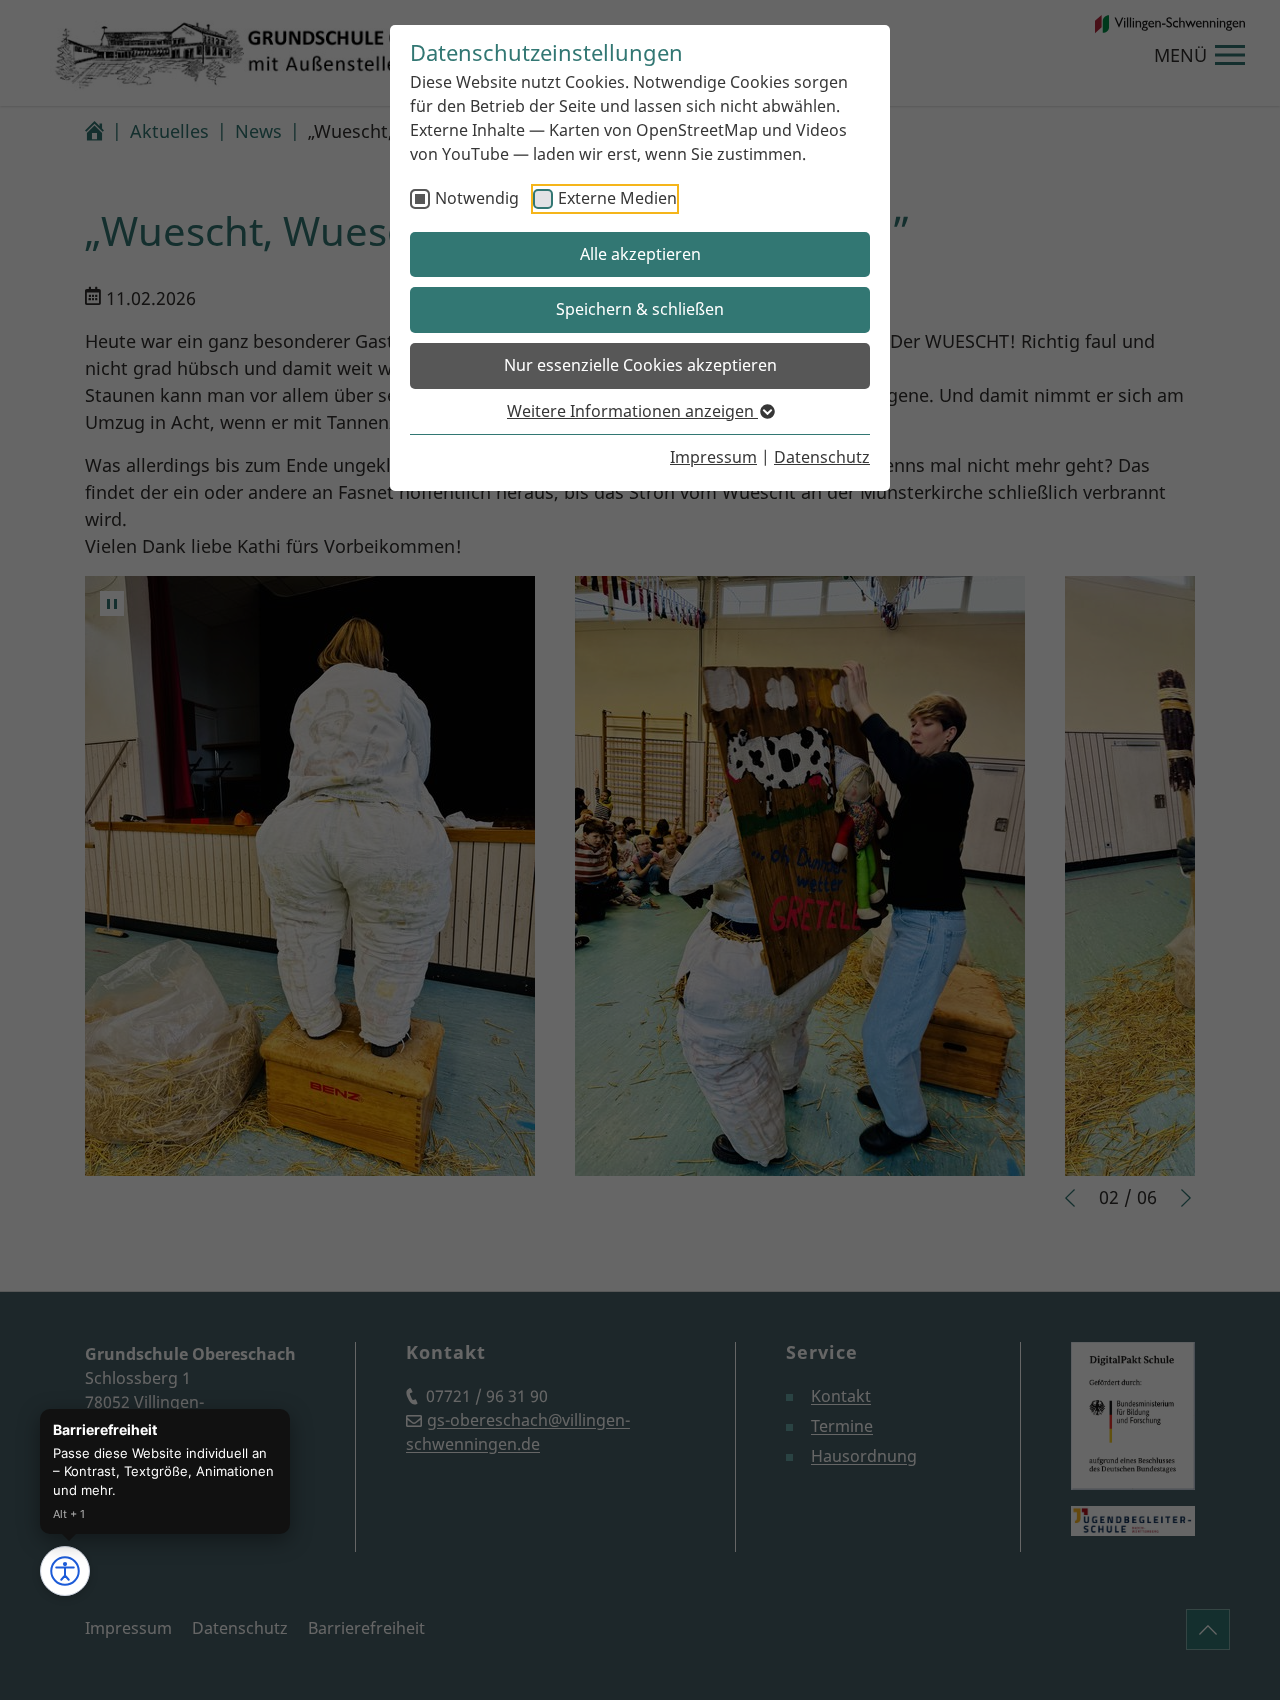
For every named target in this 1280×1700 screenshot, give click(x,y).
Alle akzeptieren (640, 254)
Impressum (713, 457)
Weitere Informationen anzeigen (632, 411)
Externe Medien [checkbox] (617, 198)
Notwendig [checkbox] (477, 198)
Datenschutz (822, 457)
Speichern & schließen (640, 309)
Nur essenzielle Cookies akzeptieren (640, 365)
